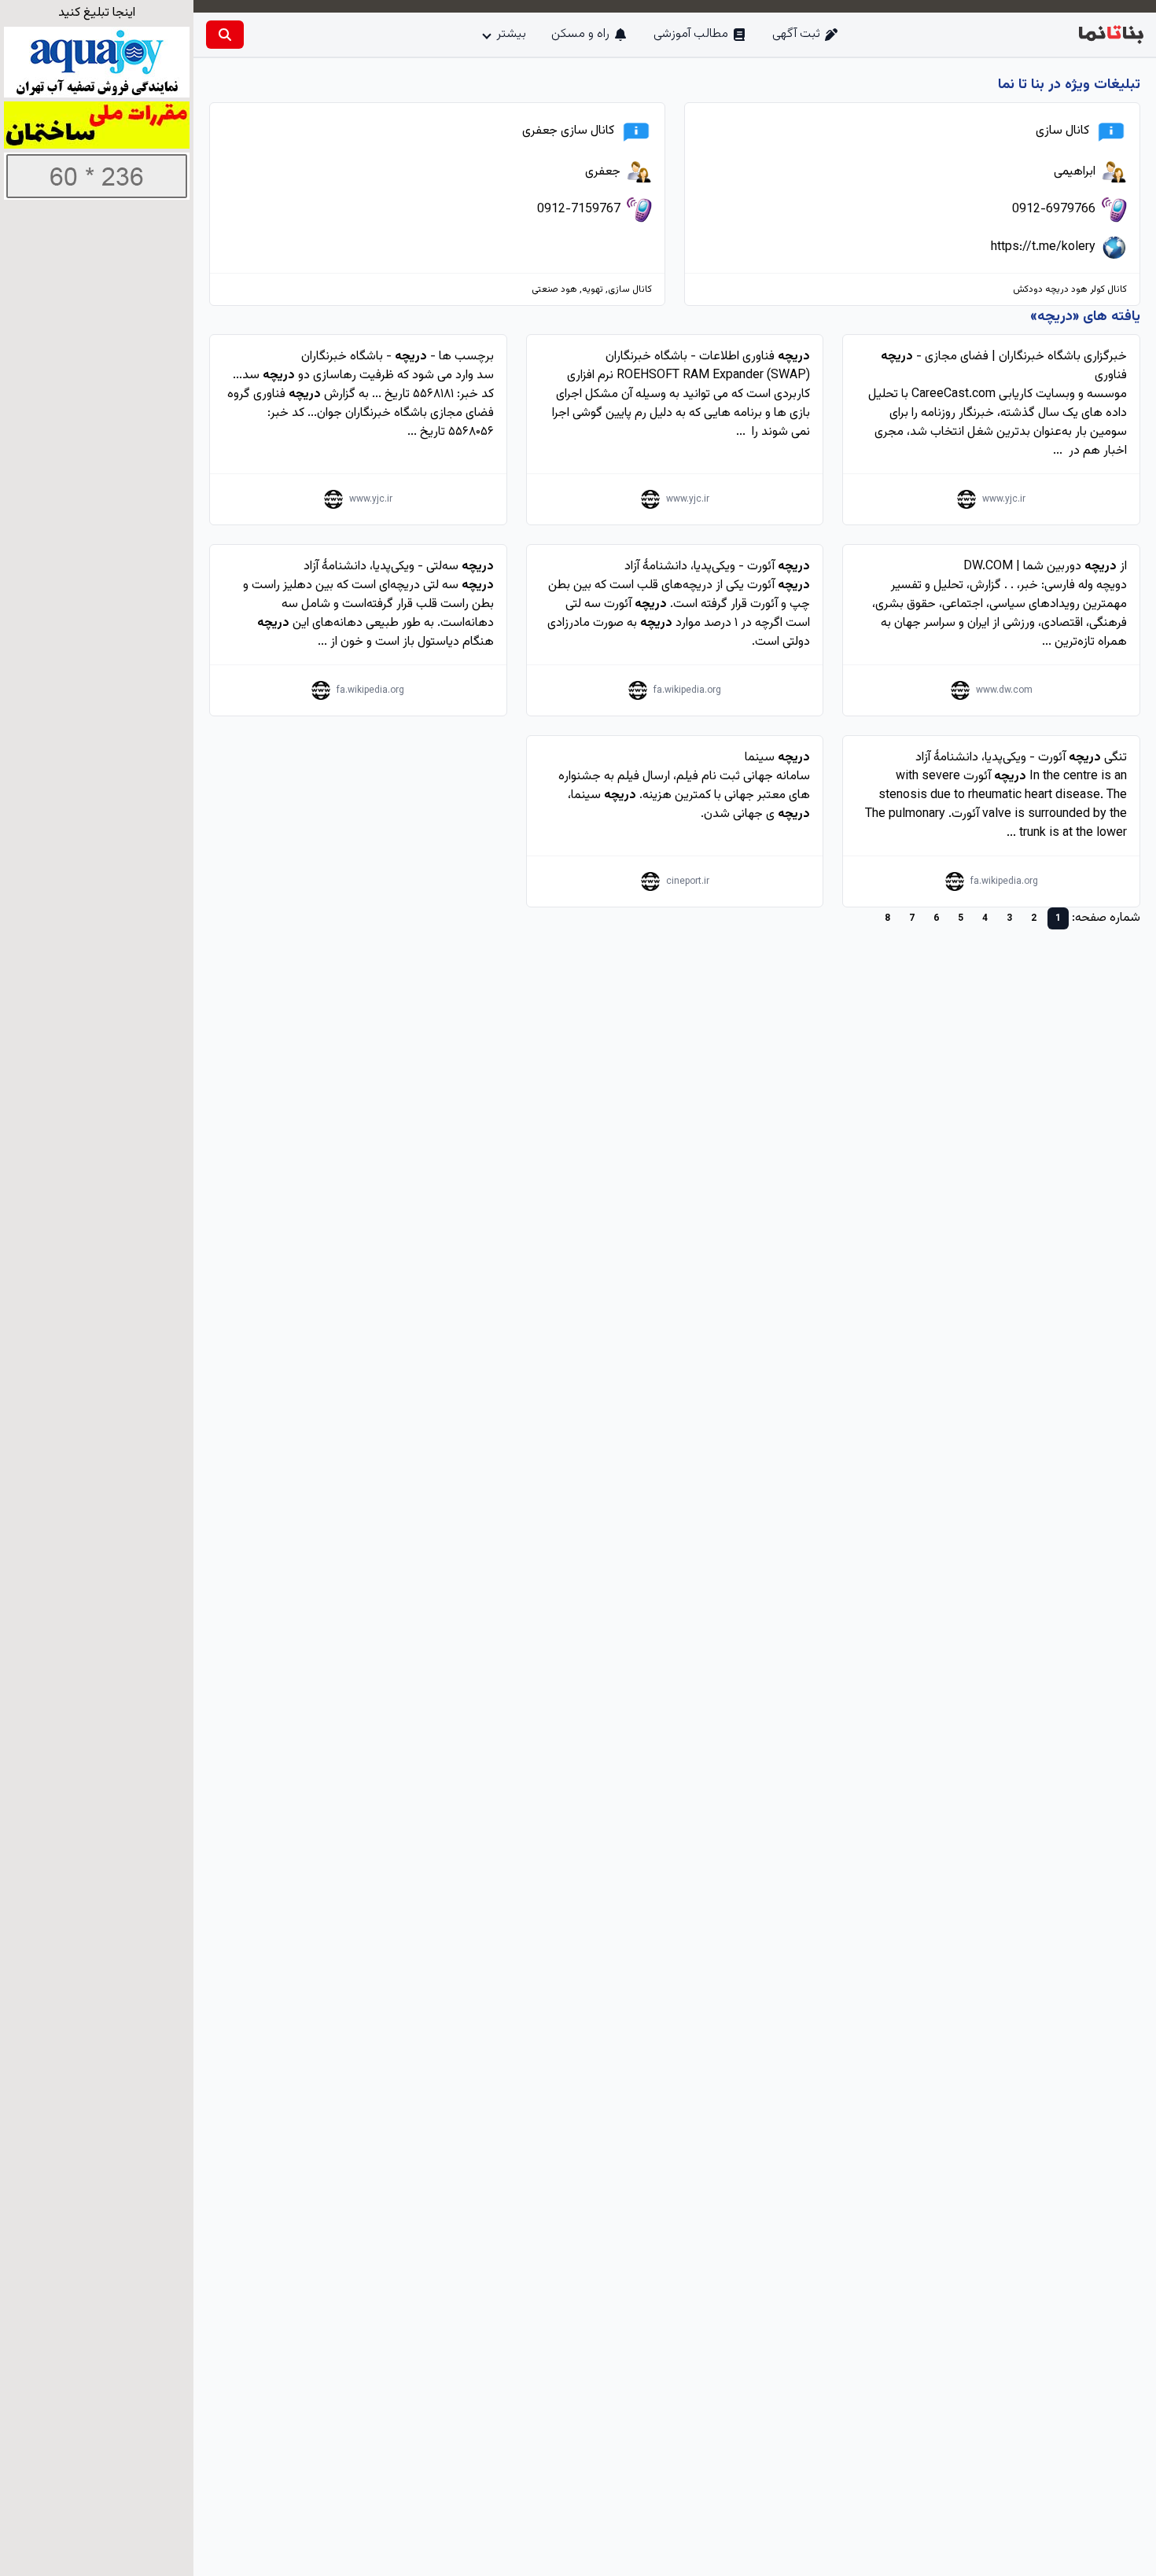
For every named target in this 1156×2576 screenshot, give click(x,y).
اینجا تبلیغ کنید (97, 13)
